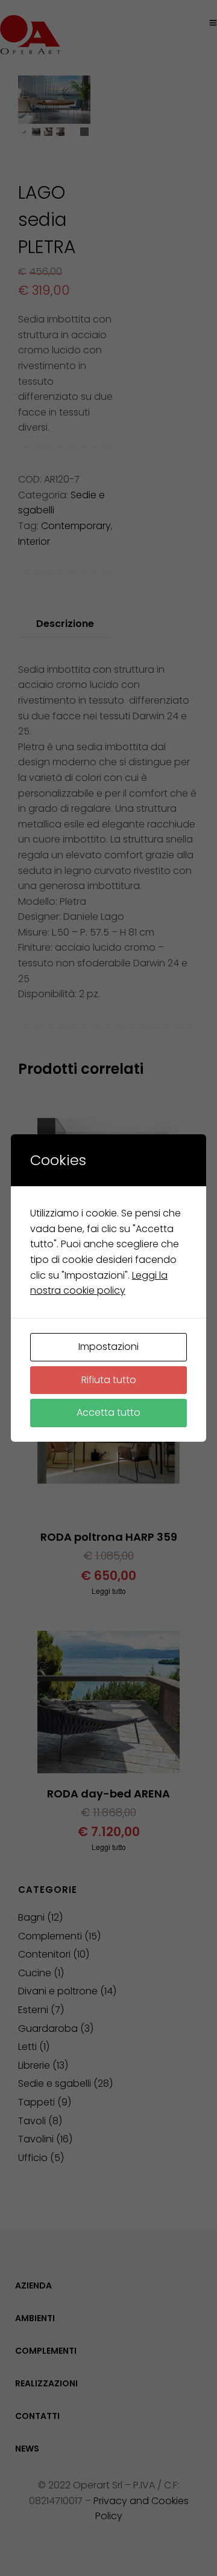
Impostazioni (108, 1347)
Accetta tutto (108, 1412)
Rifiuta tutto (109, 1380)
